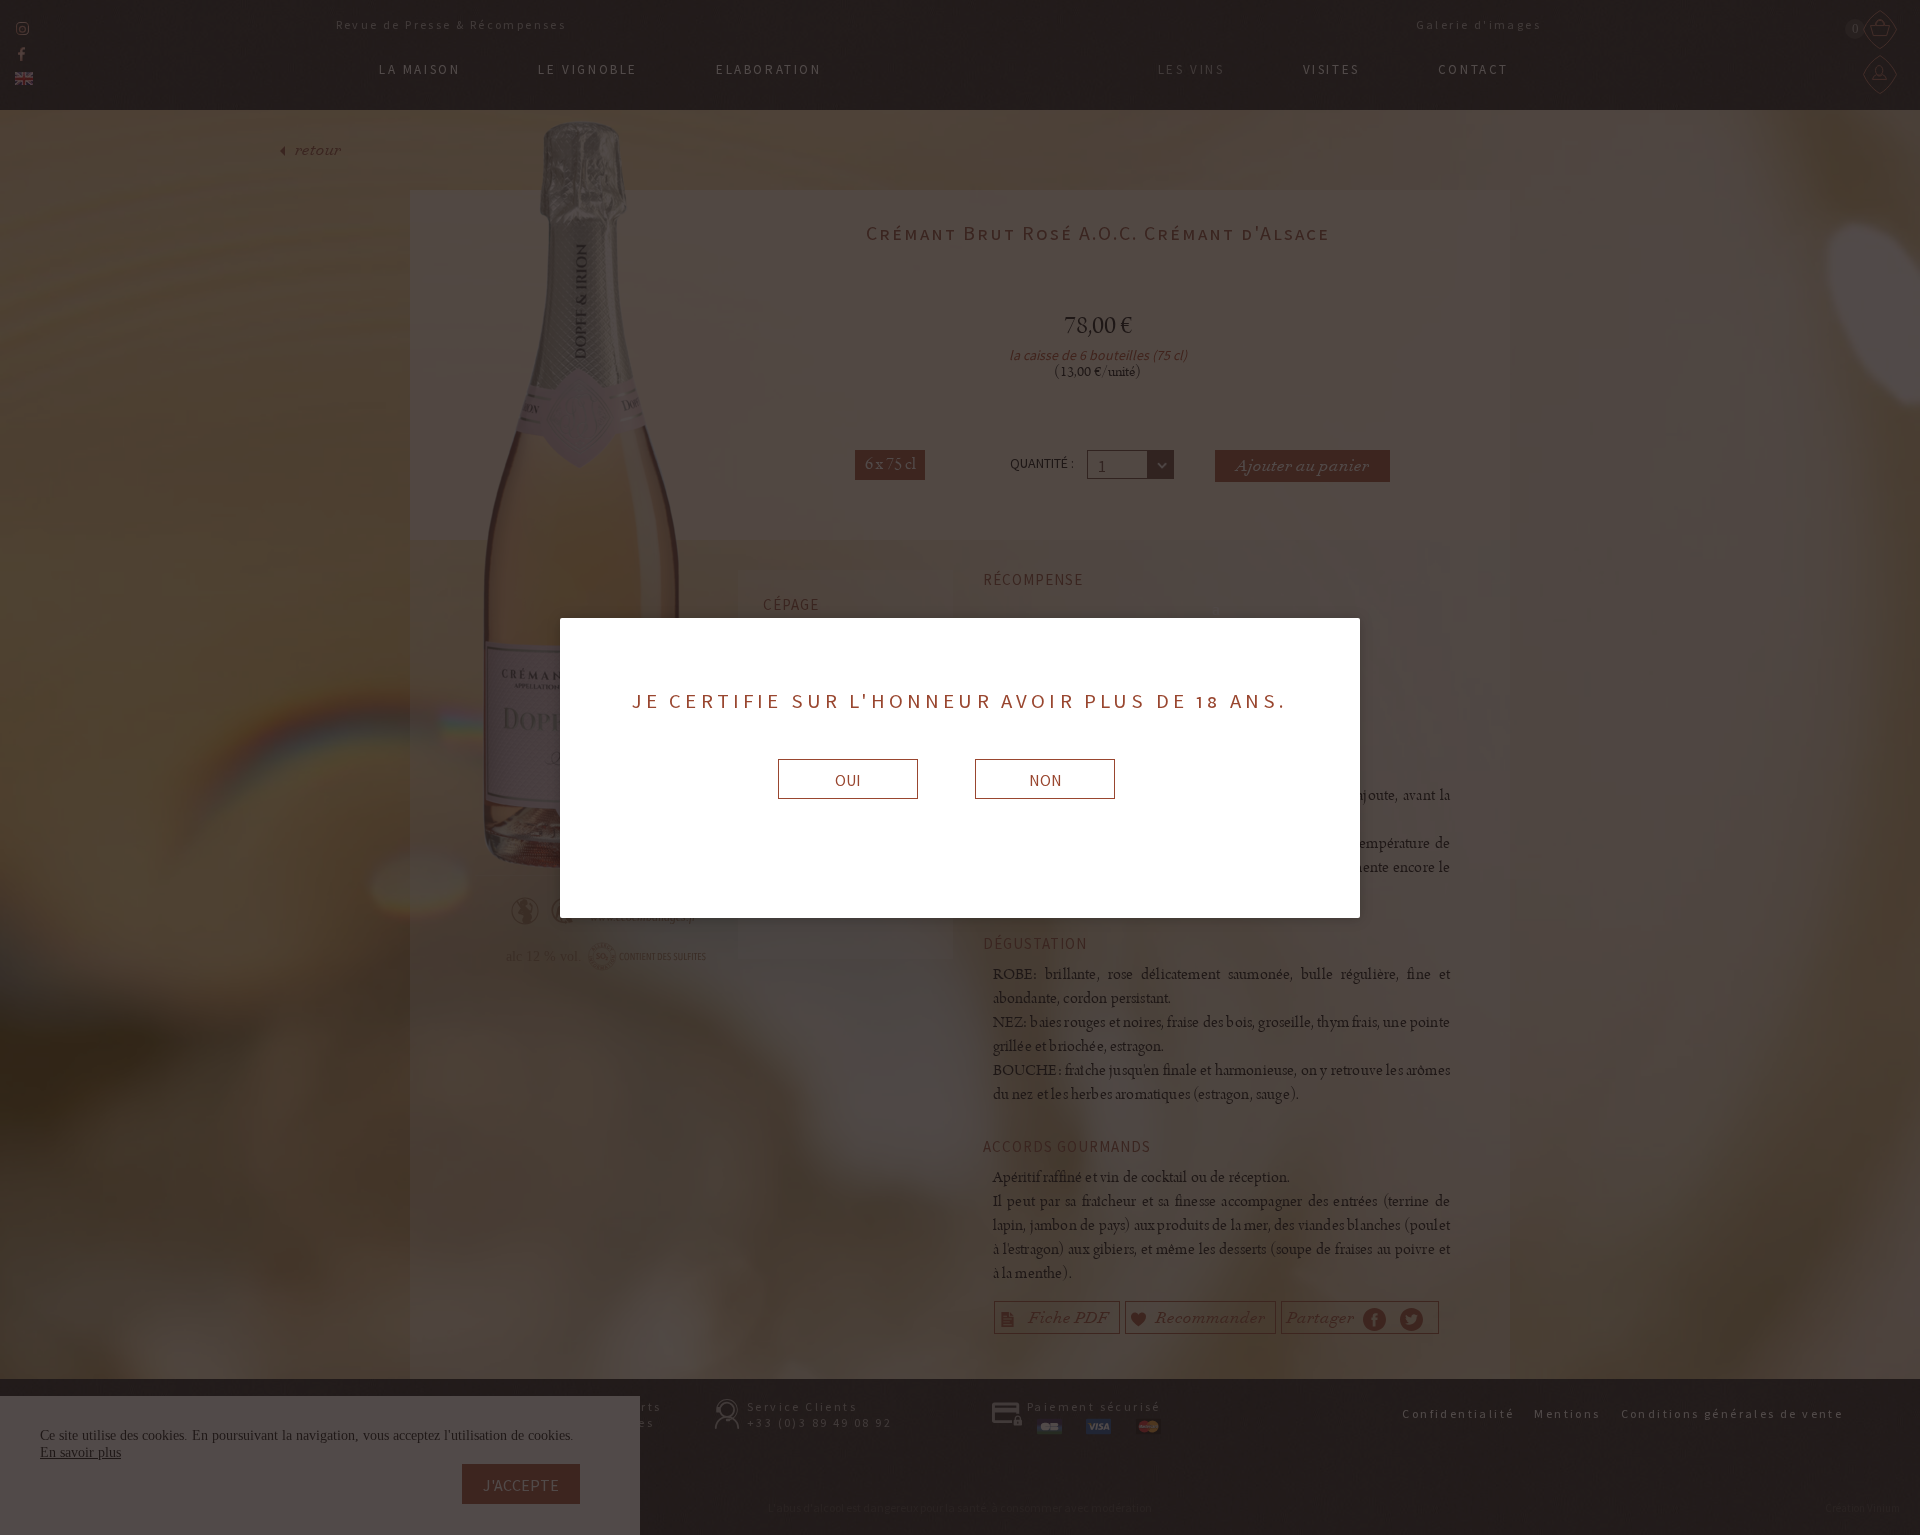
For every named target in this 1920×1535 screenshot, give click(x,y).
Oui (848, 780)
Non (1045, 780)
